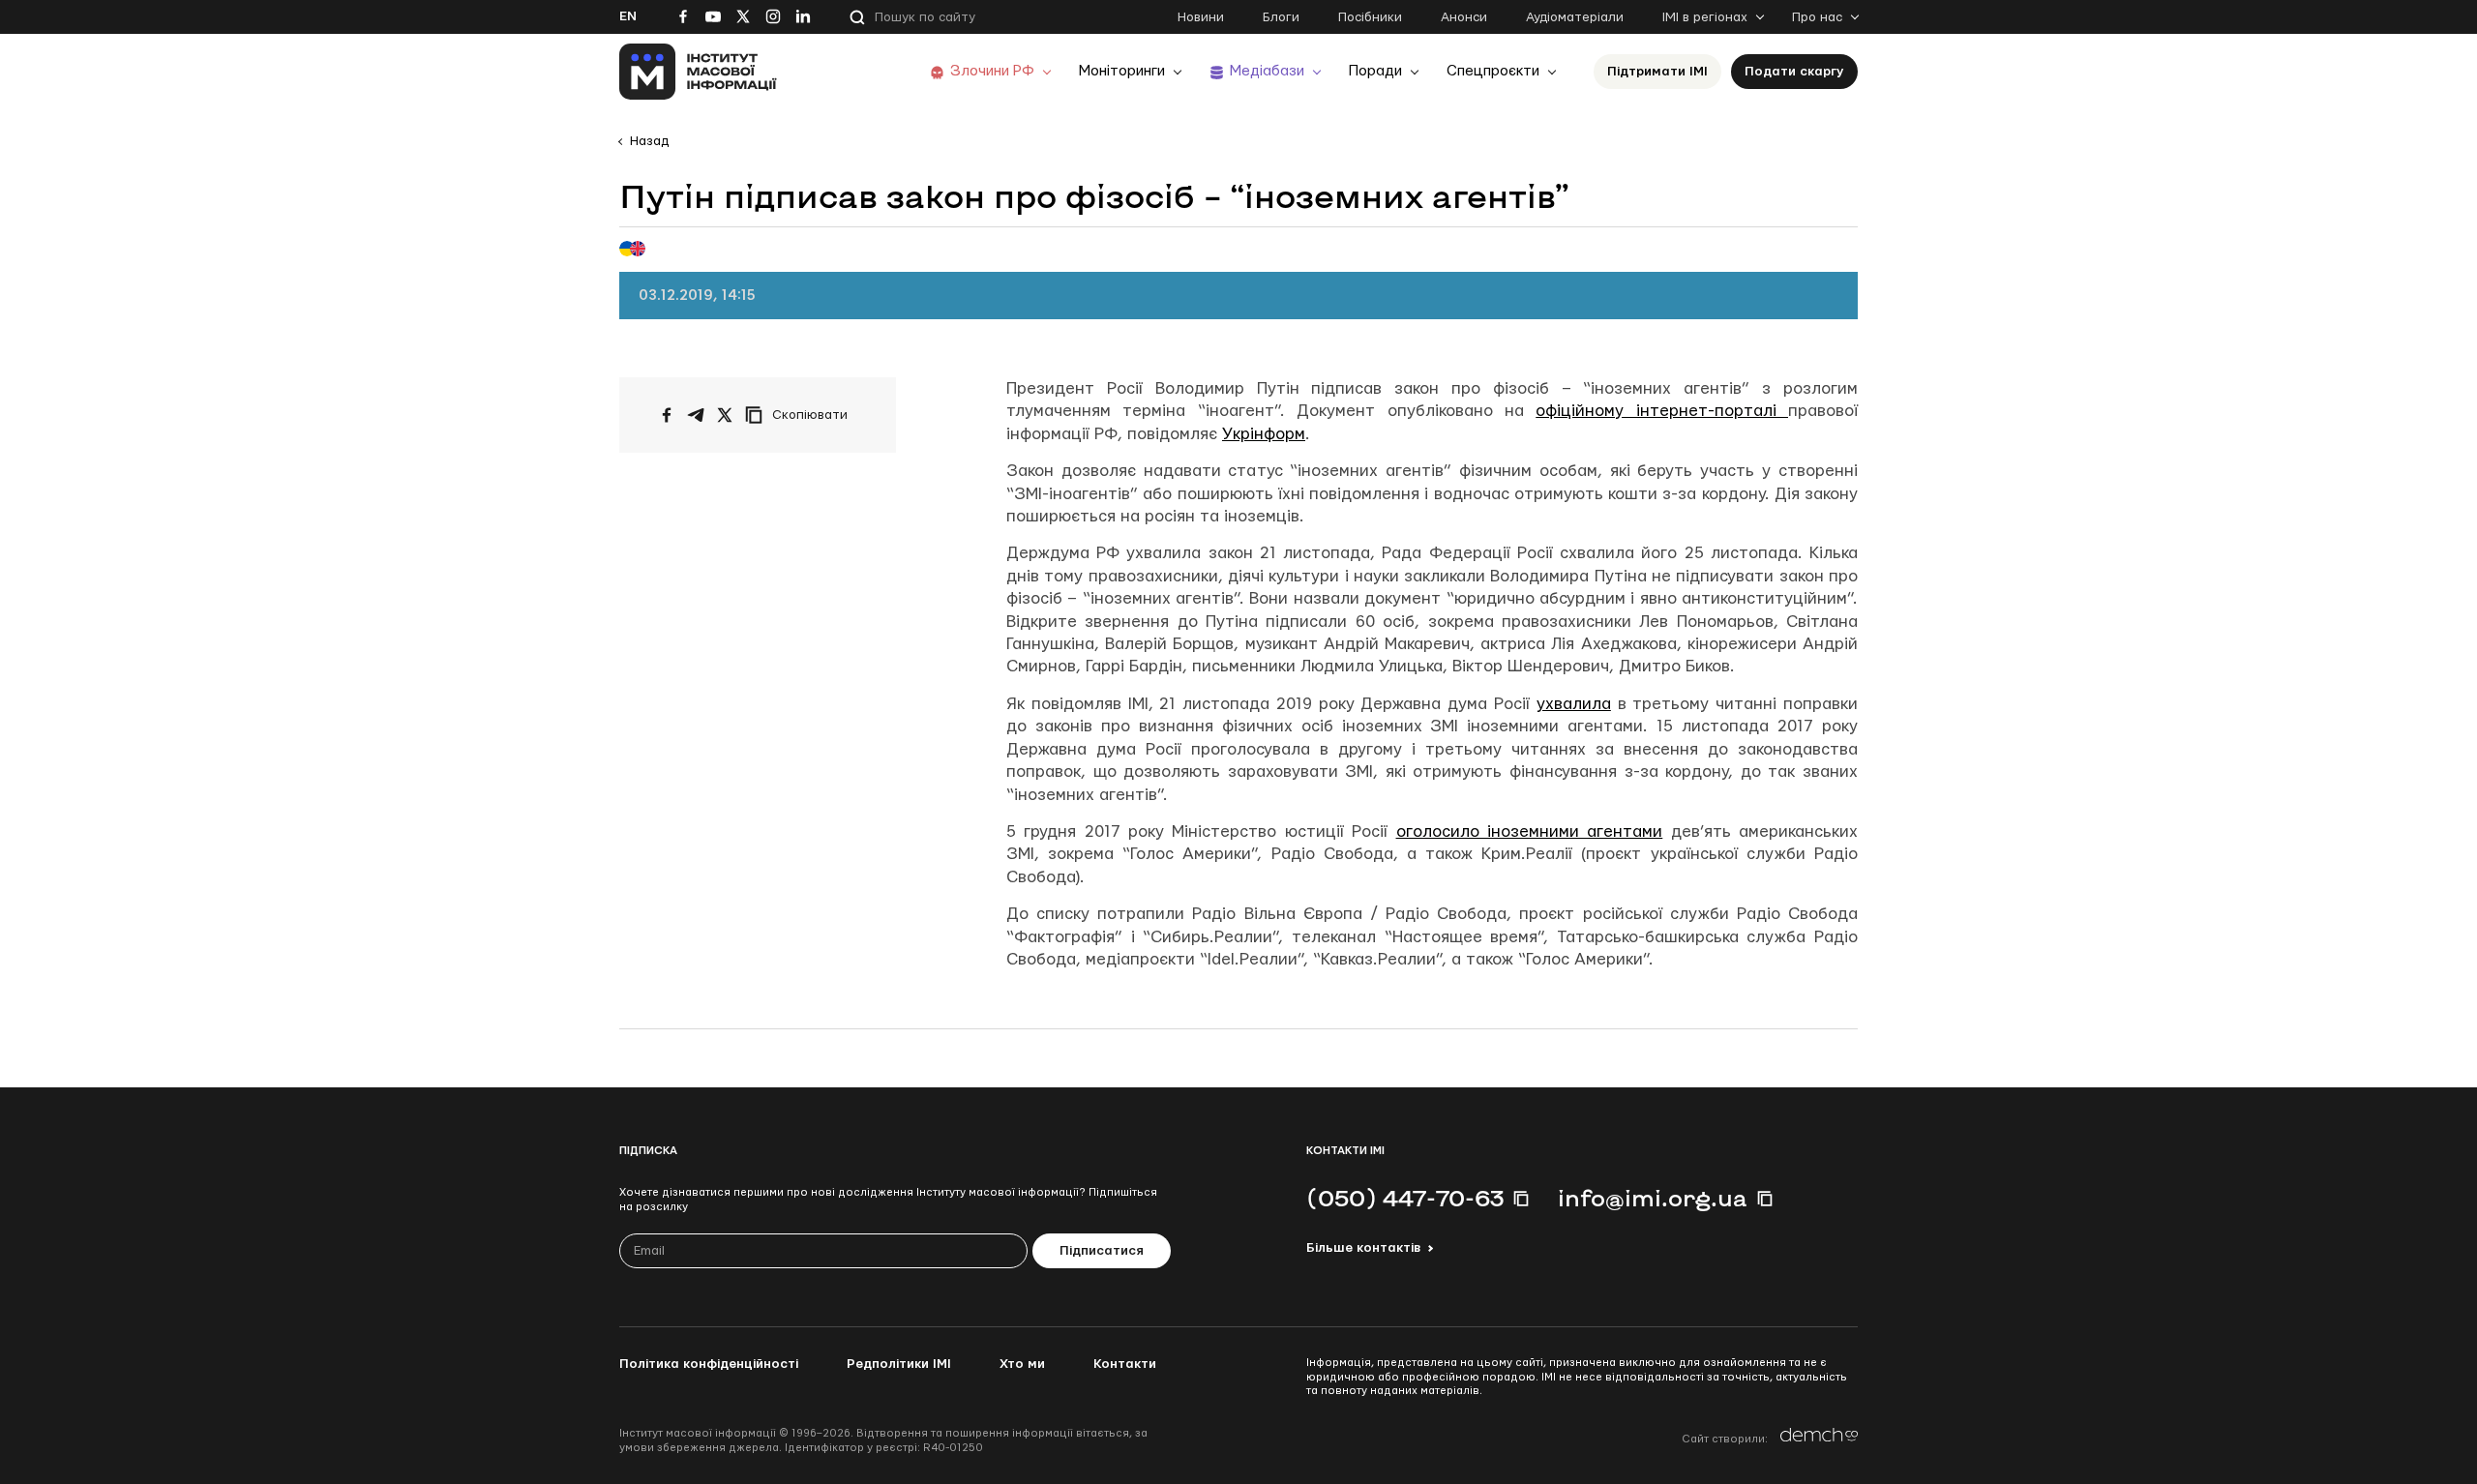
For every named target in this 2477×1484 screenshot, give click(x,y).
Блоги (1281, 17)
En (628, 16)
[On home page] (698, 72)
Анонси (1464, 17)
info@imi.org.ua (1653, 1198)
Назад (649, 141)
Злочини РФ (992, 71)
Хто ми (1022, 1364)
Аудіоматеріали (1575, 17)
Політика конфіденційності (709, 1364)
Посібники (1370, 17)
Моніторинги (1122, 71)
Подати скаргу (1794, 72)
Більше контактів (1363, 1248)
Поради (1375, 71)
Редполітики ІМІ (899, 1364)
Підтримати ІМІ (1657, 72)
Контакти (1125, 1364)
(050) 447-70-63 (1405, 1198)
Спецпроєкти (1493, 71)
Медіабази (1267, 71)
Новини (1201, 17)
